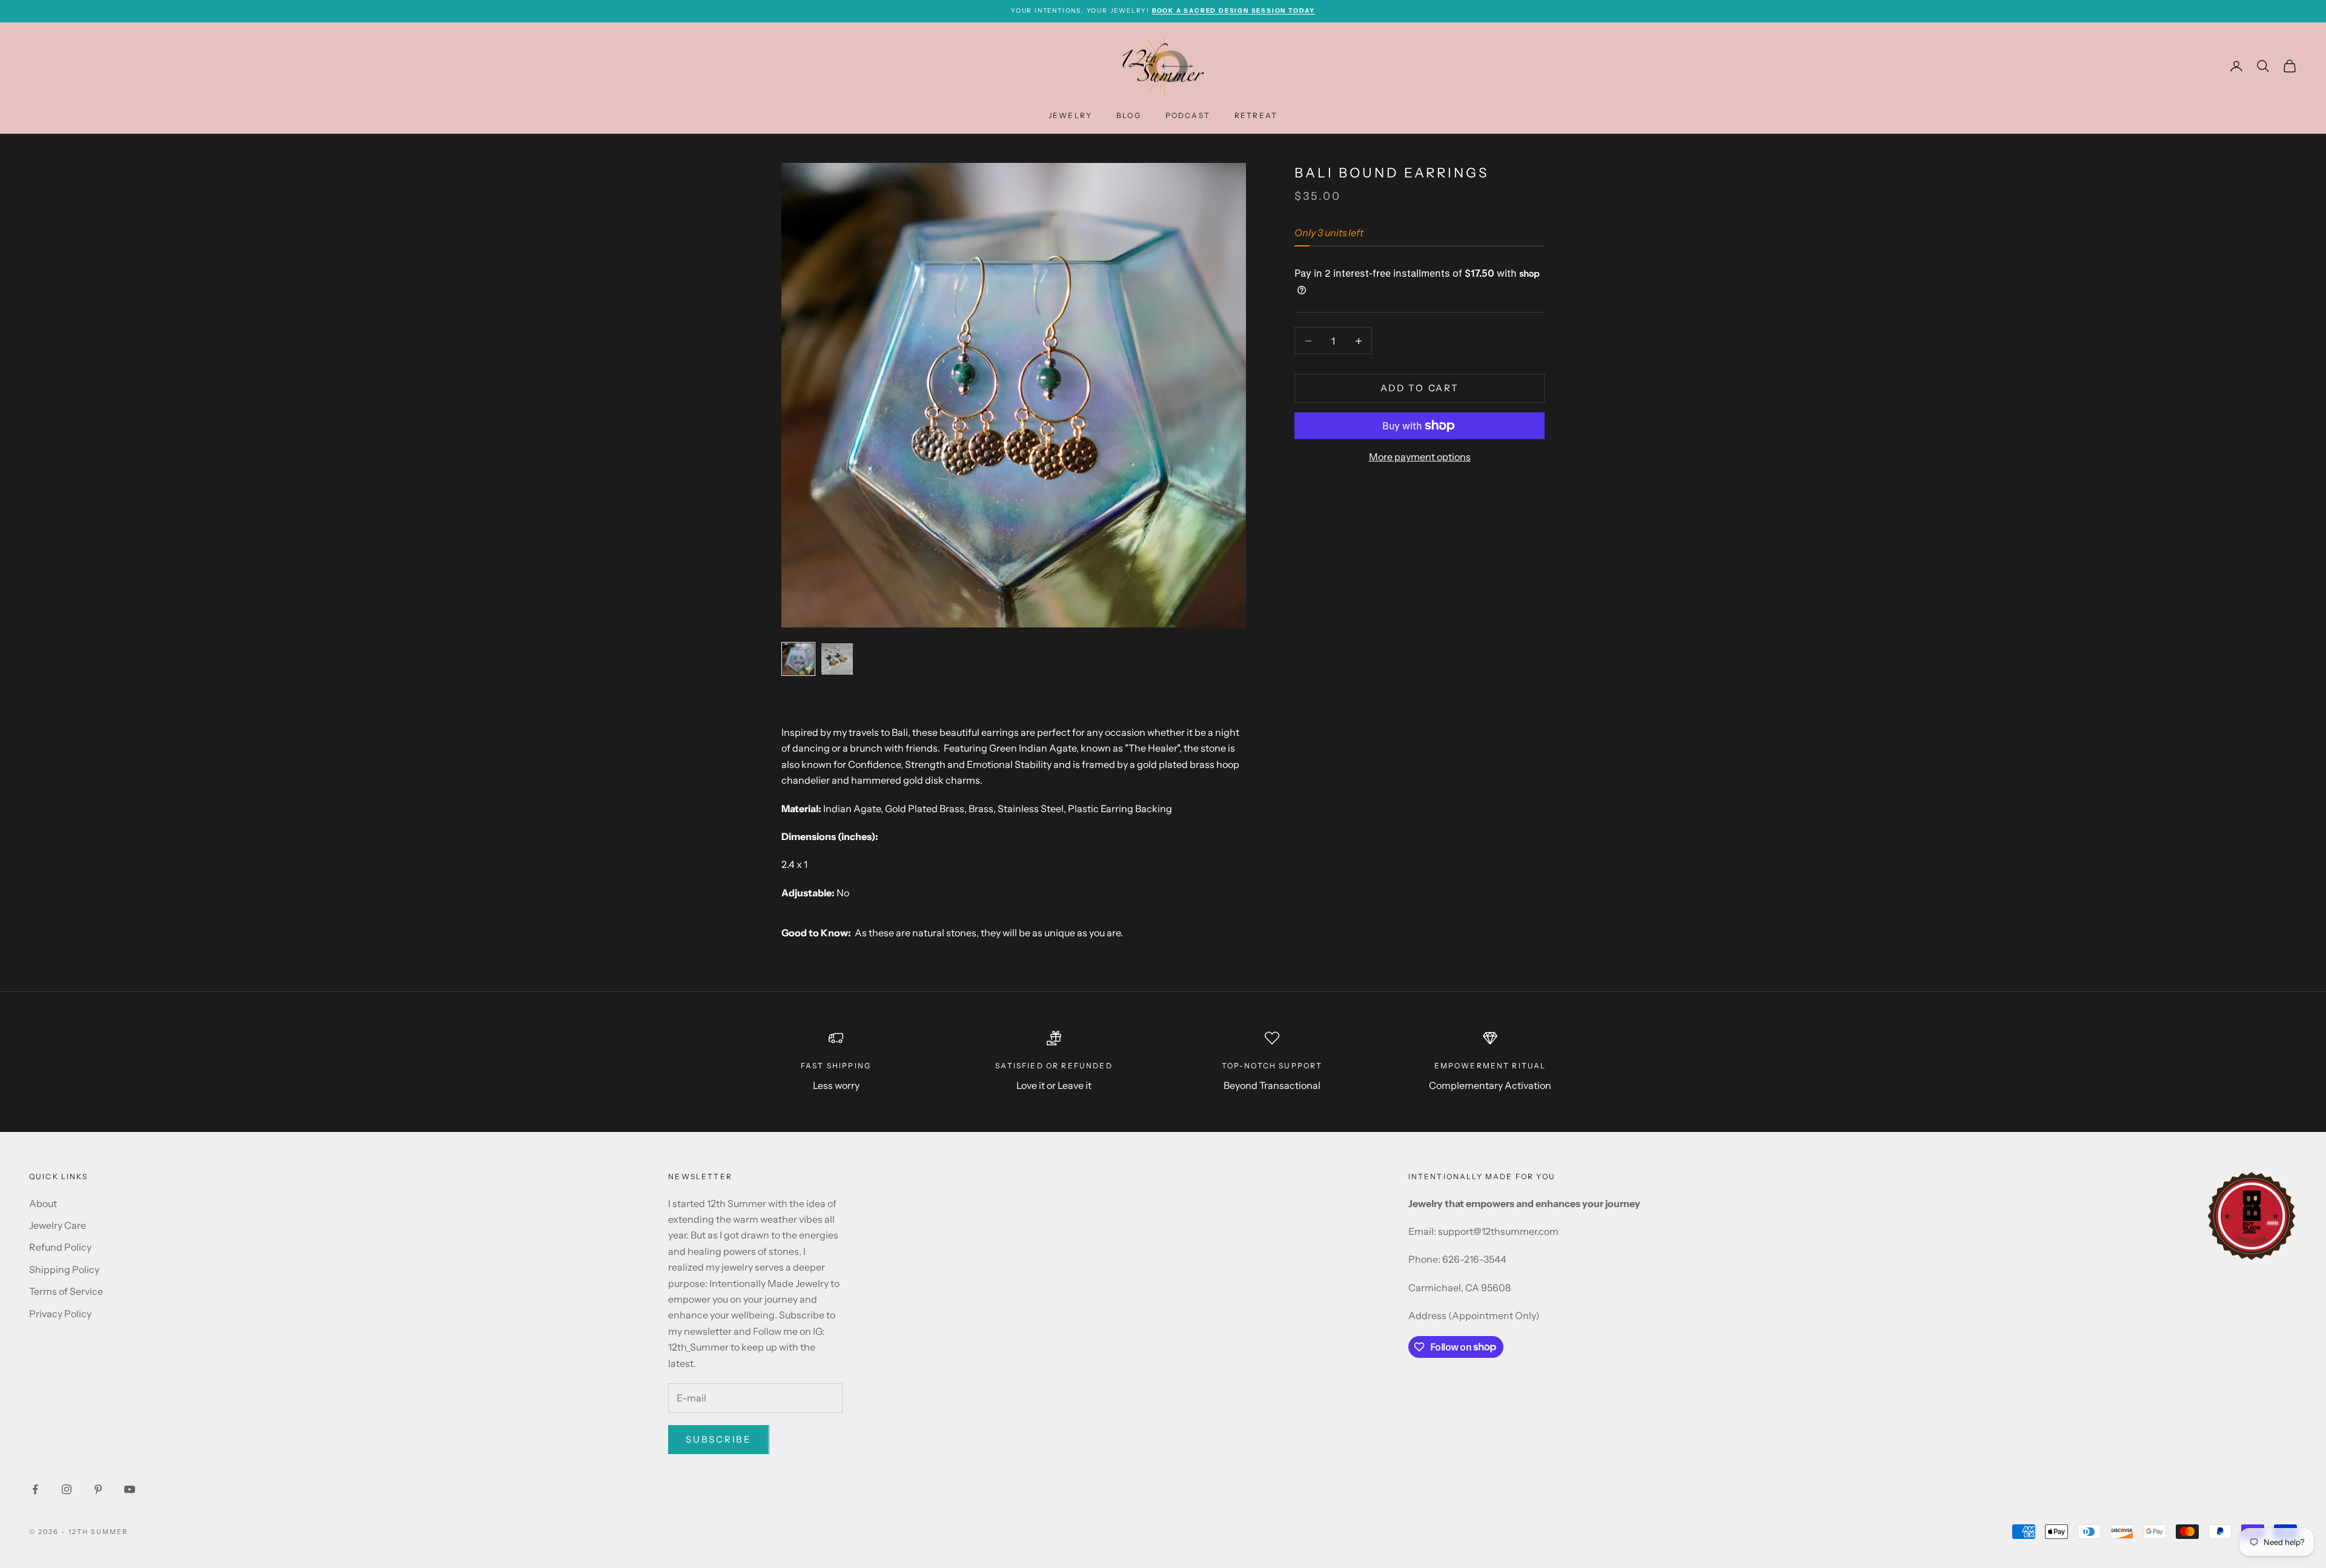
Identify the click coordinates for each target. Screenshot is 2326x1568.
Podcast (1188, 115)
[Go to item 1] (798, 659)
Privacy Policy (60, 1314)
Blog (1129, 115)
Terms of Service (66, 1291)
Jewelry (1070, 115)
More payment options (1420, 457)
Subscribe (718, 1439)
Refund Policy (60, 1247)
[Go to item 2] (837, 659)
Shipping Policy (64, 1269)
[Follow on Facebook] (35, 1489)
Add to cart (1420, 388)
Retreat (1256, 115)
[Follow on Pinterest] (98, 1489)
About (43, 1203)
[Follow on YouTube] (130, 1489)
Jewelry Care (58, 1225)
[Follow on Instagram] (67, 1489)
